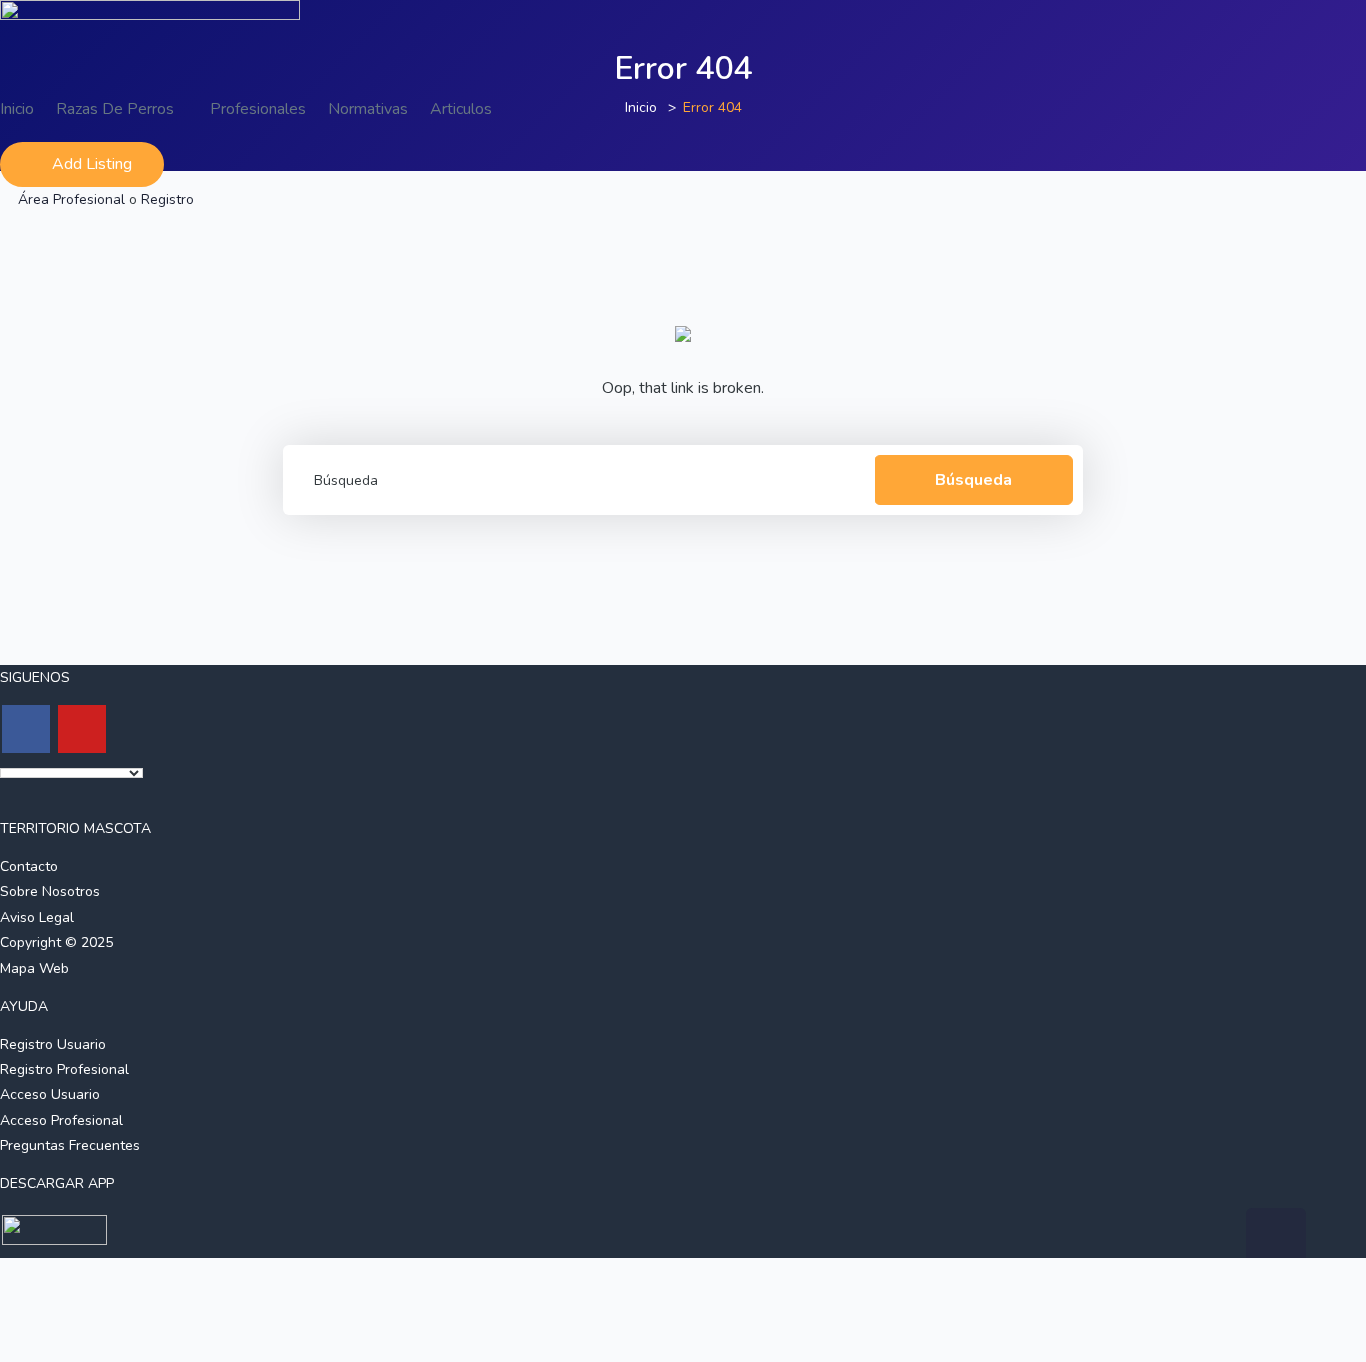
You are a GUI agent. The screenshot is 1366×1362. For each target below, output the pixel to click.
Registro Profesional (64, 1069)
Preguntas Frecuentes (70, 1145)
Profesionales (258, 109)
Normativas (368, 109)
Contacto (29, 866)
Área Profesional (71, 199)
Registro (167, 199)
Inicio (17, 109)
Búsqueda (973, 480)
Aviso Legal (37, 917)
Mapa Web (34, 968)
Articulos (461, 109)
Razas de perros (117, 109)
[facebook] (26, 729)
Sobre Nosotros (50, 891)
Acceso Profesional (61, 1120)
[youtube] (82, 729)
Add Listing (92, 164)
